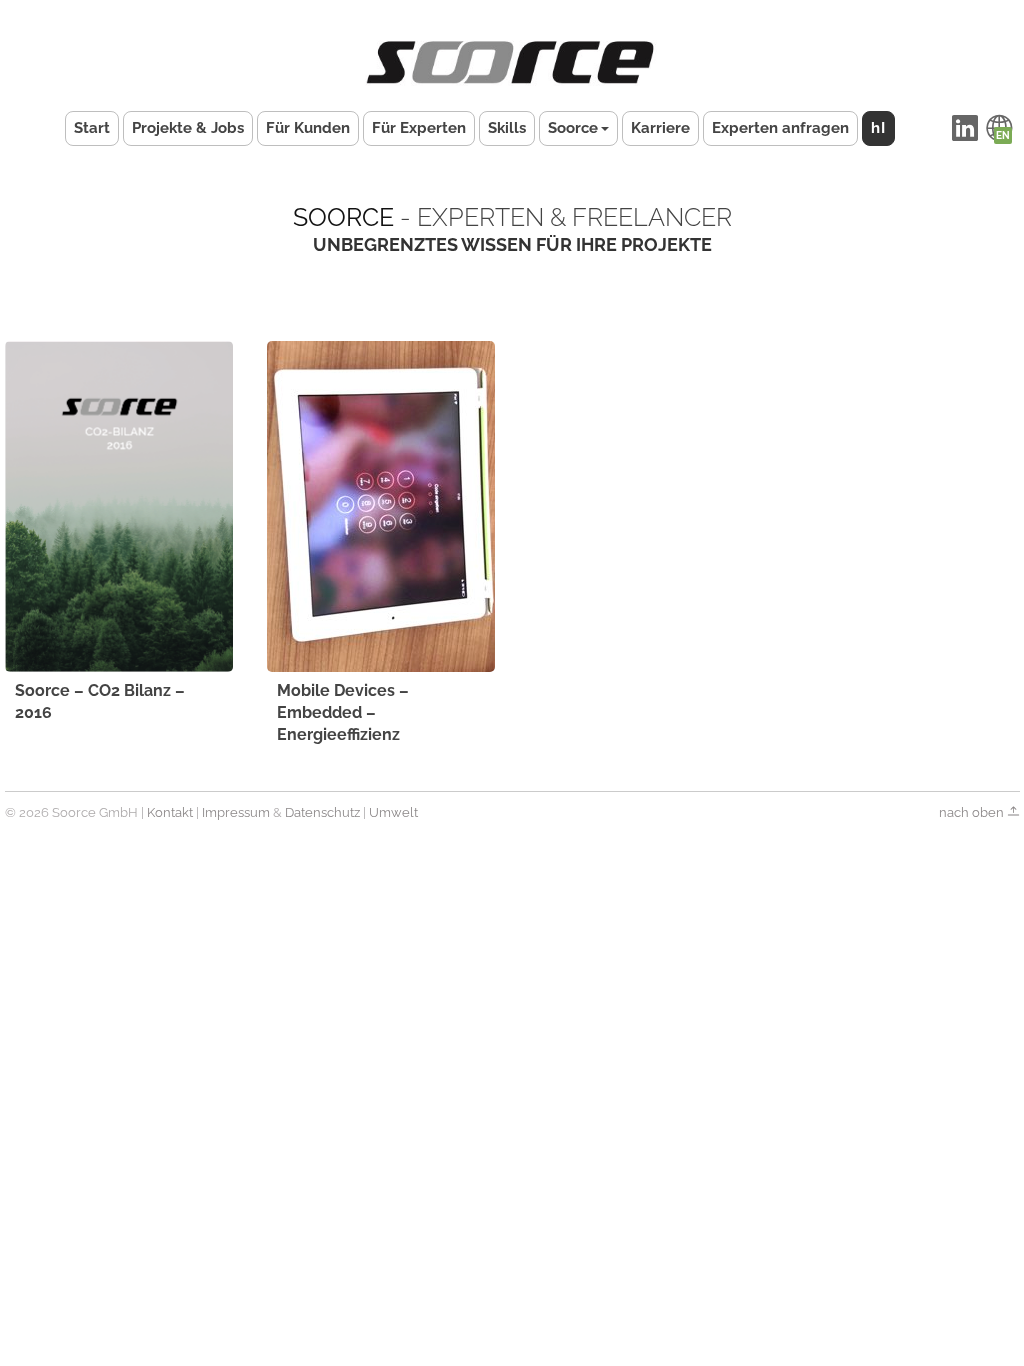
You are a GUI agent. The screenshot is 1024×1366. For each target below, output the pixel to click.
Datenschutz (322, 812)
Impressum (236, 812)
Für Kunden (308, 128)
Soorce (573, 128)
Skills (507, 128)
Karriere (660, 128)
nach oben (973, 812)
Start (92, 128)
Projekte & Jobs (188, 128)
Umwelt (393, 812)
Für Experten (419, 128)
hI (878, 128)
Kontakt (170, 812)
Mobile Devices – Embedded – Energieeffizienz (343, 712)
